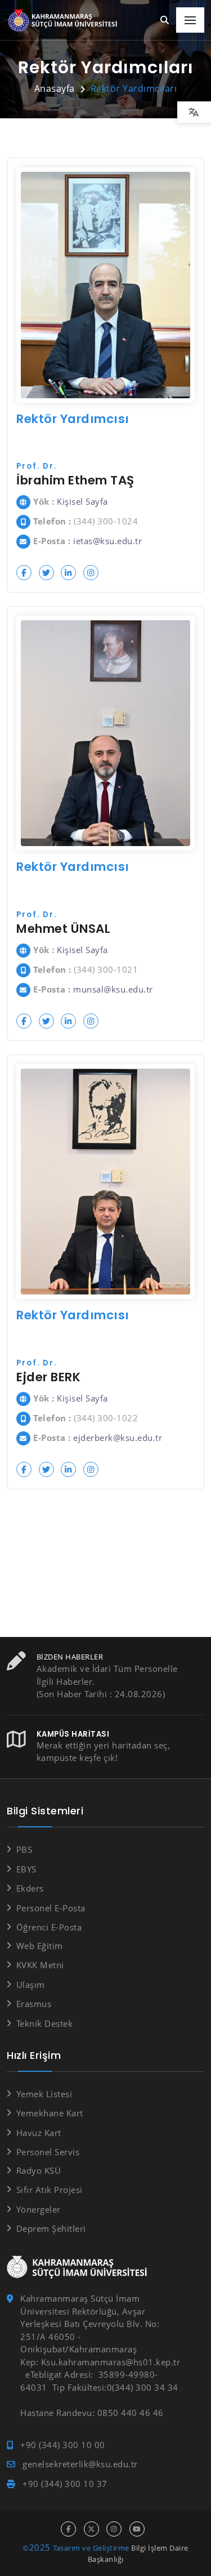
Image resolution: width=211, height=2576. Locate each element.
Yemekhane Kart (50, 2113)
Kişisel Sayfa (82, 501)
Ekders (30, 1888)
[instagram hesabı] (114, 2529)
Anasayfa (55, 88)
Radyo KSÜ (39, 2170)
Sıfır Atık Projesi (50, 2190)
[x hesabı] (91, 2529)
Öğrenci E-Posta (49, 1927)
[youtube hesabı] (137, 2529)
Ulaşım (31, 1985)
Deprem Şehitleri (51, 2228)
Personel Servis (48, 2152)
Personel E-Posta (51, 1908)
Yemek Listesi (44, 2094)
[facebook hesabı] (68, 2529)
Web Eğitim (40, 1946)
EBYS (26, 1869)
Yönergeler (39, 2209)
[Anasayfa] (65, 21)
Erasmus (34, 2004)
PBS (24, 1849)
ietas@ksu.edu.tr (107, 541)
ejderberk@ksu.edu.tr (118, 1438)
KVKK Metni (40, 1965)
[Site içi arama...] (165, 21)
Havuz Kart (39, 2133)
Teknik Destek (44, 2023)
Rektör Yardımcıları (134, 88)
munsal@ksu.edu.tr (113, 989)
